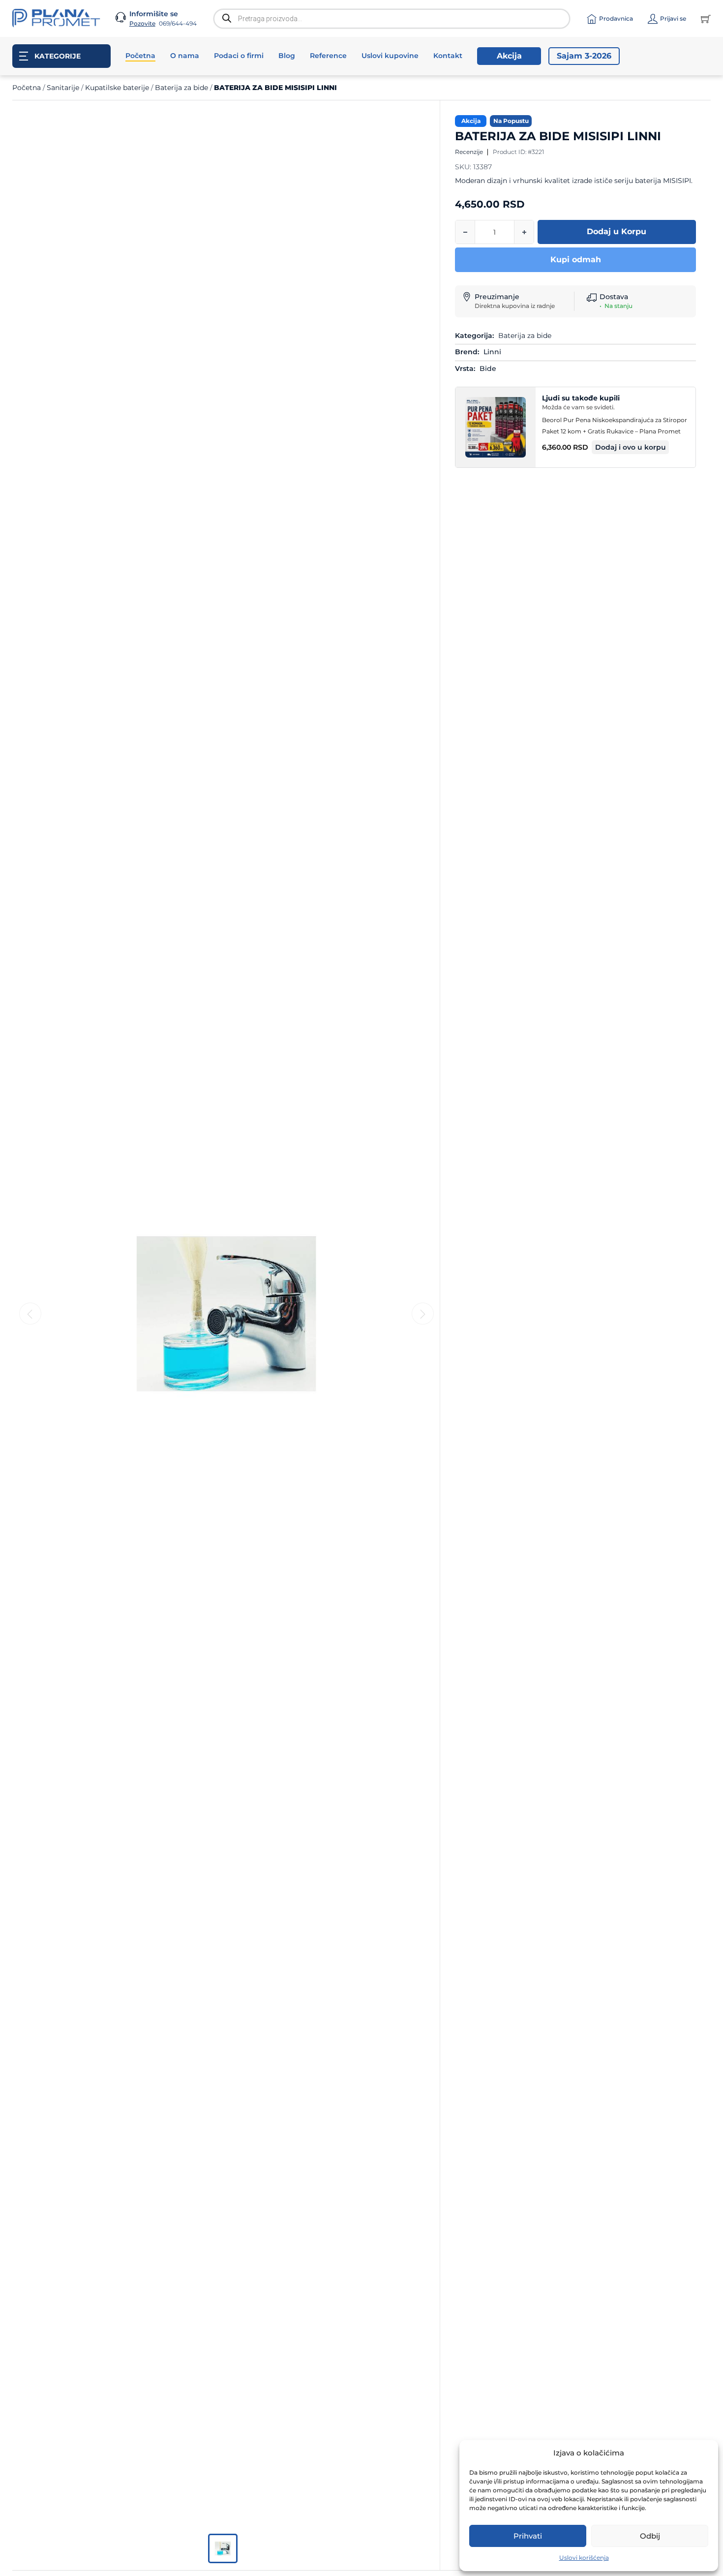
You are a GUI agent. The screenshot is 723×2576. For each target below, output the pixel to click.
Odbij (650, 2536)
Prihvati (528, 2536)
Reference (328, 56)
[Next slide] (423, 1314)
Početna (140, 56)
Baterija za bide (181, 88)
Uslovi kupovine (390, 56)
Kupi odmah (576, 260)
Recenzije (469, 152)
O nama (185, 56)
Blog (287, 56)
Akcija (509, 56)
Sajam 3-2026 (584, 56)
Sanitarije (63, 88)
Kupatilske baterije (117, 88)
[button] (631, 447)
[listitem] (223, 2548)
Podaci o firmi (239, 56)
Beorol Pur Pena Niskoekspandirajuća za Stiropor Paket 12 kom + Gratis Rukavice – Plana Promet (615, 426)
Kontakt (448, 56)
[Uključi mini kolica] (706, 19)
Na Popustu (511, 121)
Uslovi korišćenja (584, 2558)
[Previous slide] (30, 1314)
